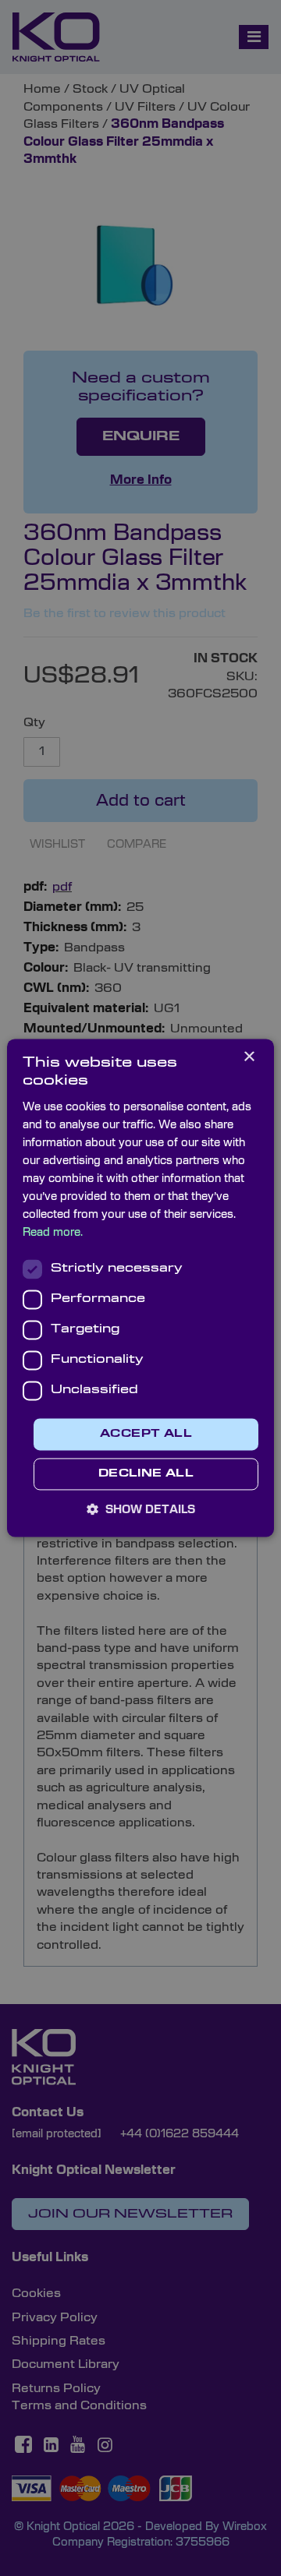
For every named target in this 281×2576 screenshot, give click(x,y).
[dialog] (140, 1288)
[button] (141, 1510)
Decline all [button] (146, 1475)
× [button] (249, 1057)
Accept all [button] (146, 1434)
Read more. (53, 1233)
